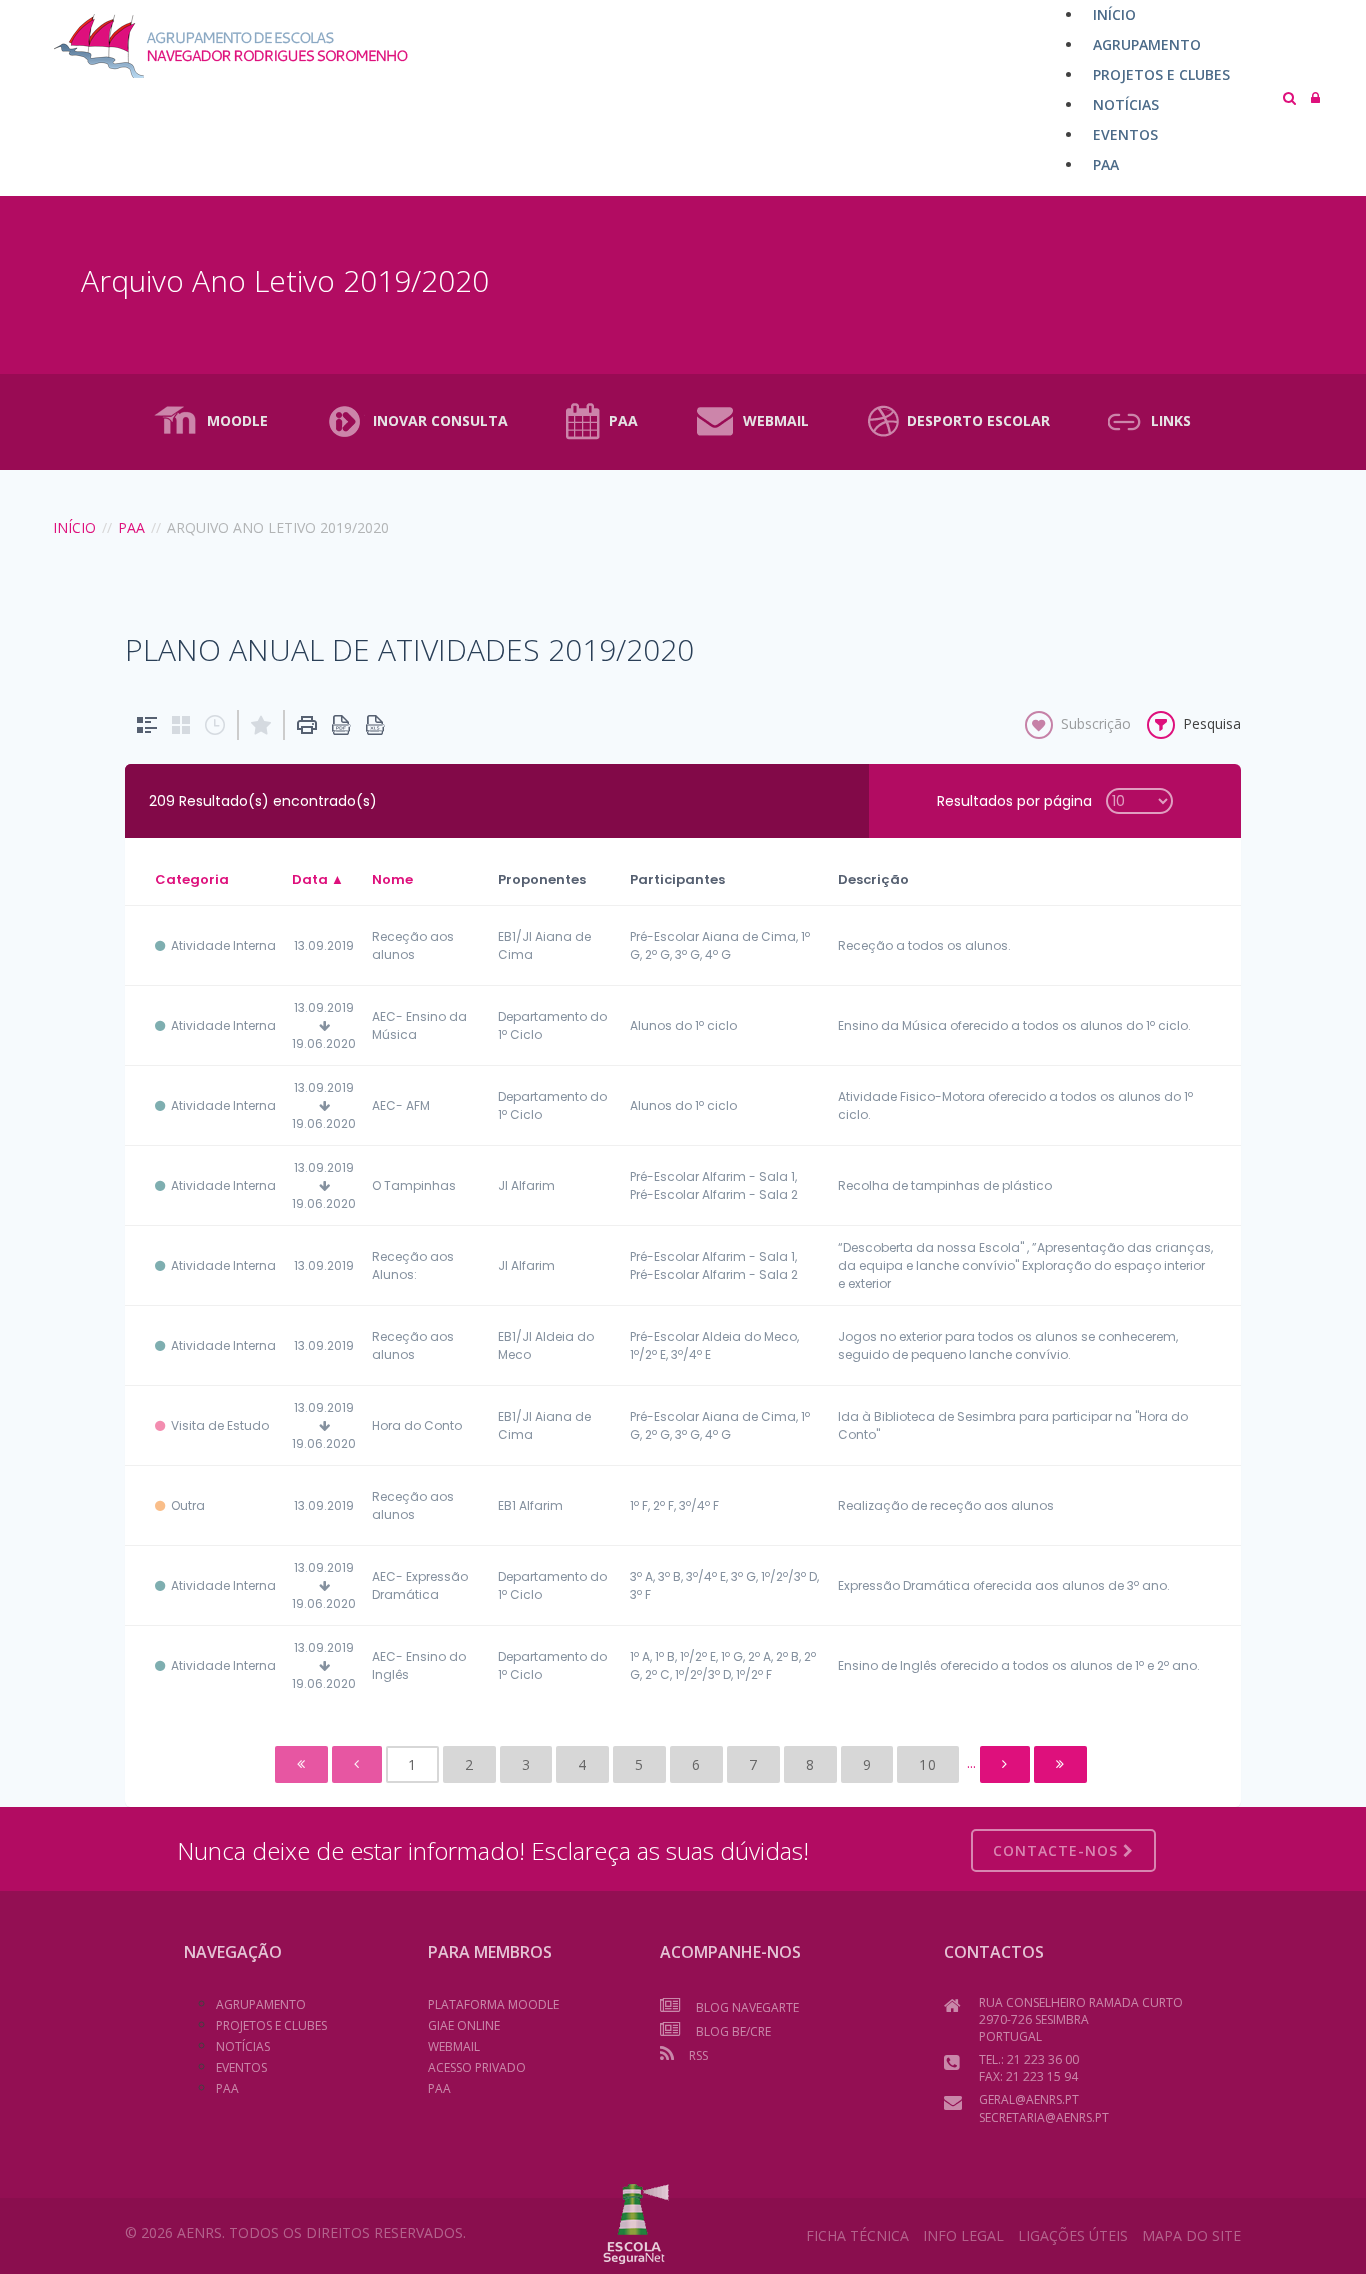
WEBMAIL (776, 420)
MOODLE (237, 420)
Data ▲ (318, 879)
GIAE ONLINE (464, 2025)
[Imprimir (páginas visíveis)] (307, 725)
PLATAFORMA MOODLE (493, 2004)
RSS (698, 2055)
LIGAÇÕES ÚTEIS (1073, 2235)
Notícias (243, 2046)
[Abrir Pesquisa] (1289, 97)
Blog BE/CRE (733, 2031)
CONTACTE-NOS (1058, 1850)
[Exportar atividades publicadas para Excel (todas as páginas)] (375, 725)
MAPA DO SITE (1191, 2235)
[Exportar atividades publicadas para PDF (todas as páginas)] (341, 725)
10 (928, 1764)
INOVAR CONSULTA (440, 420)
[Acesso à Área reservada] (1315, 97)
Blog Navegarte (747, 2007)
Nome (392, 879)
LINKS (1171, 420)
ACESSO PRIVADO (477, 2067)
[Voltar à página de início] (192, 46)
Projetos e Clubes (271, 2025)
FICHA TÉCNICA (857, 2235)
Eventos (241, 2067)
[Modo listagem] (147, 725)
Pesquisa (1212, 723)
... (971, 1762)
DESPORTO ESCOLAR (978, 420)
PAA (623, 420)
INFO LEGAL (963, 2235)
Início (74, 527)
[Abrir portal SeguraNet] (636, 2221)
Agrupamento (261, 2004)
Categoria (192, 879)
